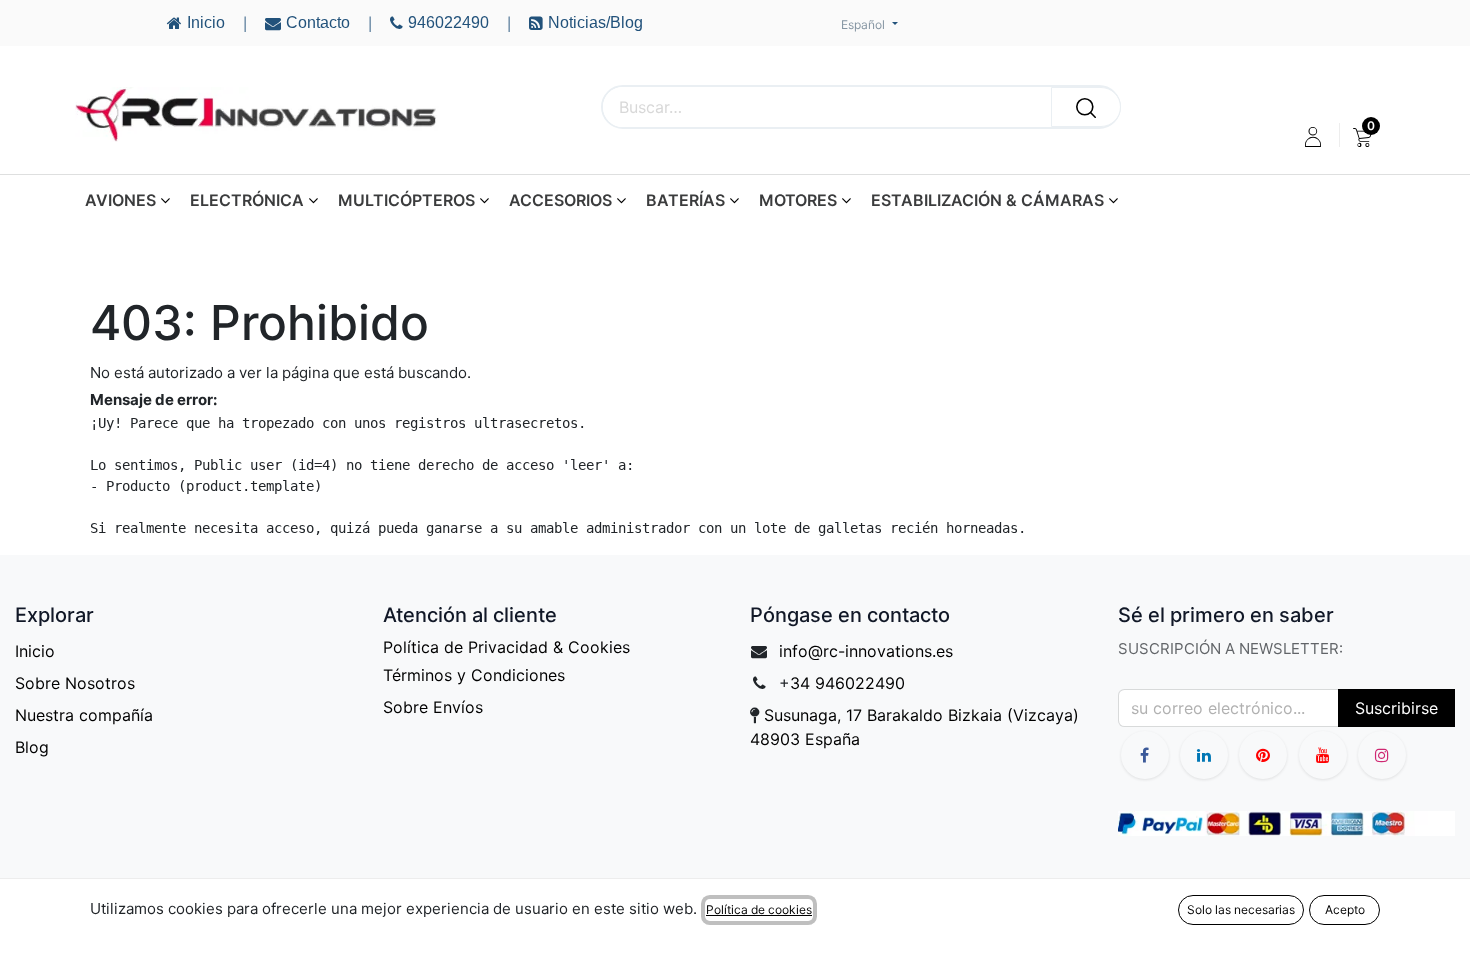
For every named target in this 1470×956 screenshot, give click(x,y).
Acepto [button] (1345, 909)
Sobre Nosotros (75, 683)
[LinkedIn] (1204, 755)
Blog (32, 747)
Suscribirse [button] (1396, 708)
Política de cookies (759, 909)
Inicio (35, 651)
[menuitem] (1362, 137)
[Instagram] (1382, 755)
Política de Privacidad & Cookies (506, 647)
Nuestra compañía (84, 715)
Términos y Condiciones (474, 675)
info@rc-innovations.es (866, 651)
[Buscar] (1086, 107)
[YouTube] (1263, 755)
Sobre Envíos (433, 707)
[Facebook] (1145, 755)
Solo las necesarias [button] (1241, 909)
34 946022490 (847, 683)
